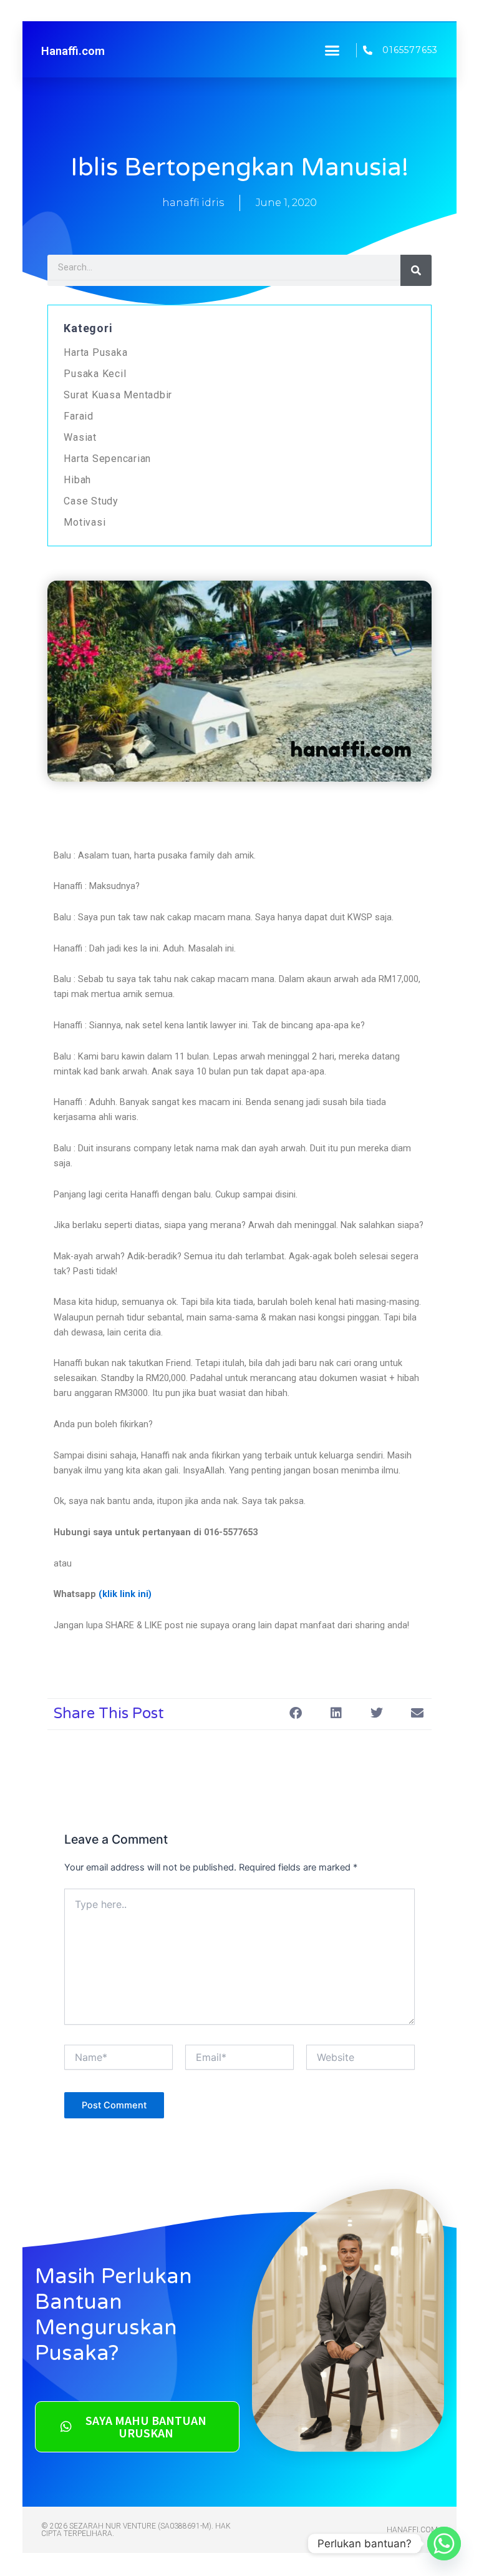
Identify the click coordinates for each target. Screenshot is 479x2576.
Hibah (77, 480)
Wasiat (80, 437)
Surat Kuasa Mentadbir (118, 395)
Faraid (79, 416)
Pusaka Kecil (95, 374)
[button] (332, 50)
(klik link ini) (125, 1594)
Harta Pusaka (95, 352)
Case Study (91, 501)
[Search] (416, 270)
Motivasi (85, 522)
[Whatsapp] (444, 2544)
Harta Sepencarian (107, 459)
